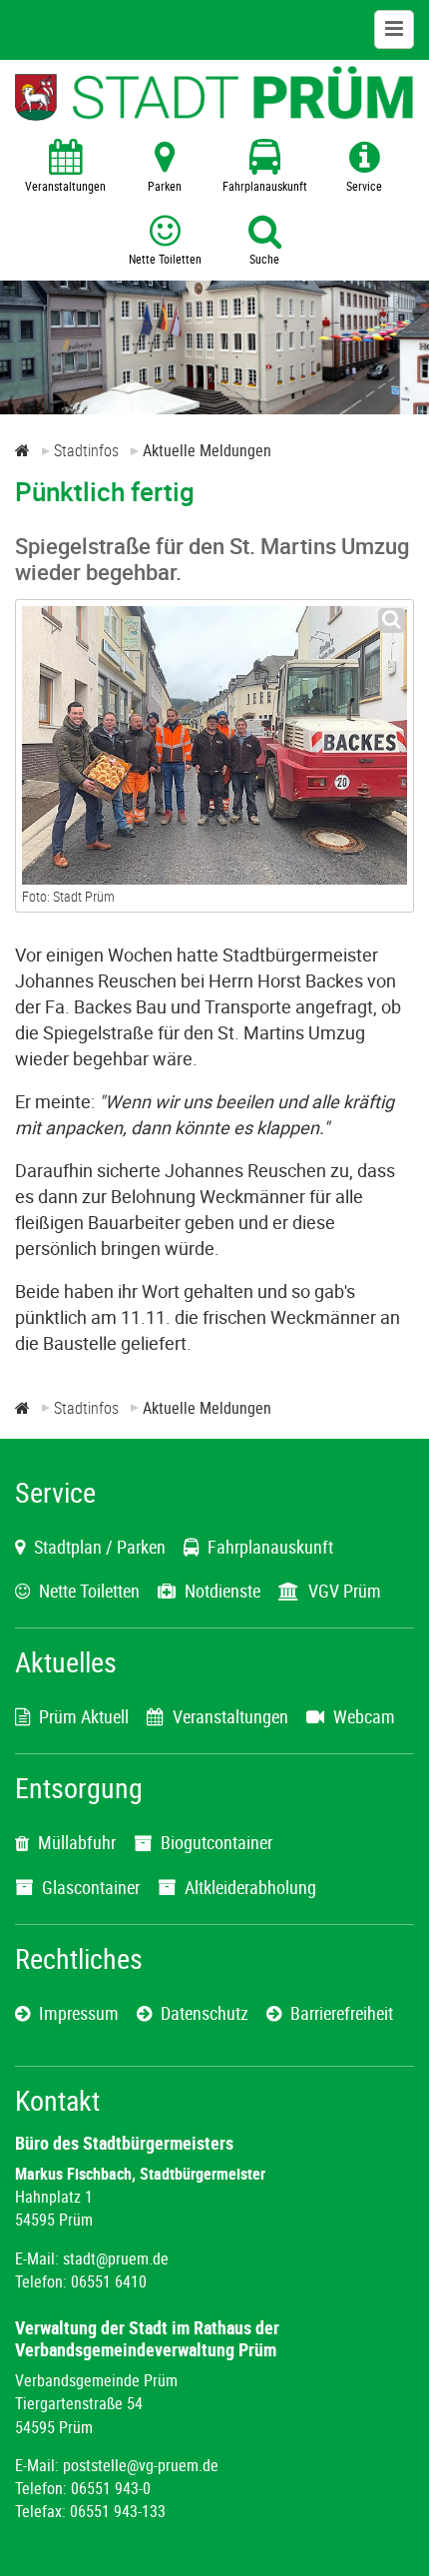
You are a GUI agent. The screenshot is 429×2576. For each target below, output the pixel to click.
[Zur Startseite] (22, 450)
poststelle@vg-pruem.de (141, 2465)
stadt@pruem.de (116, 2258)
